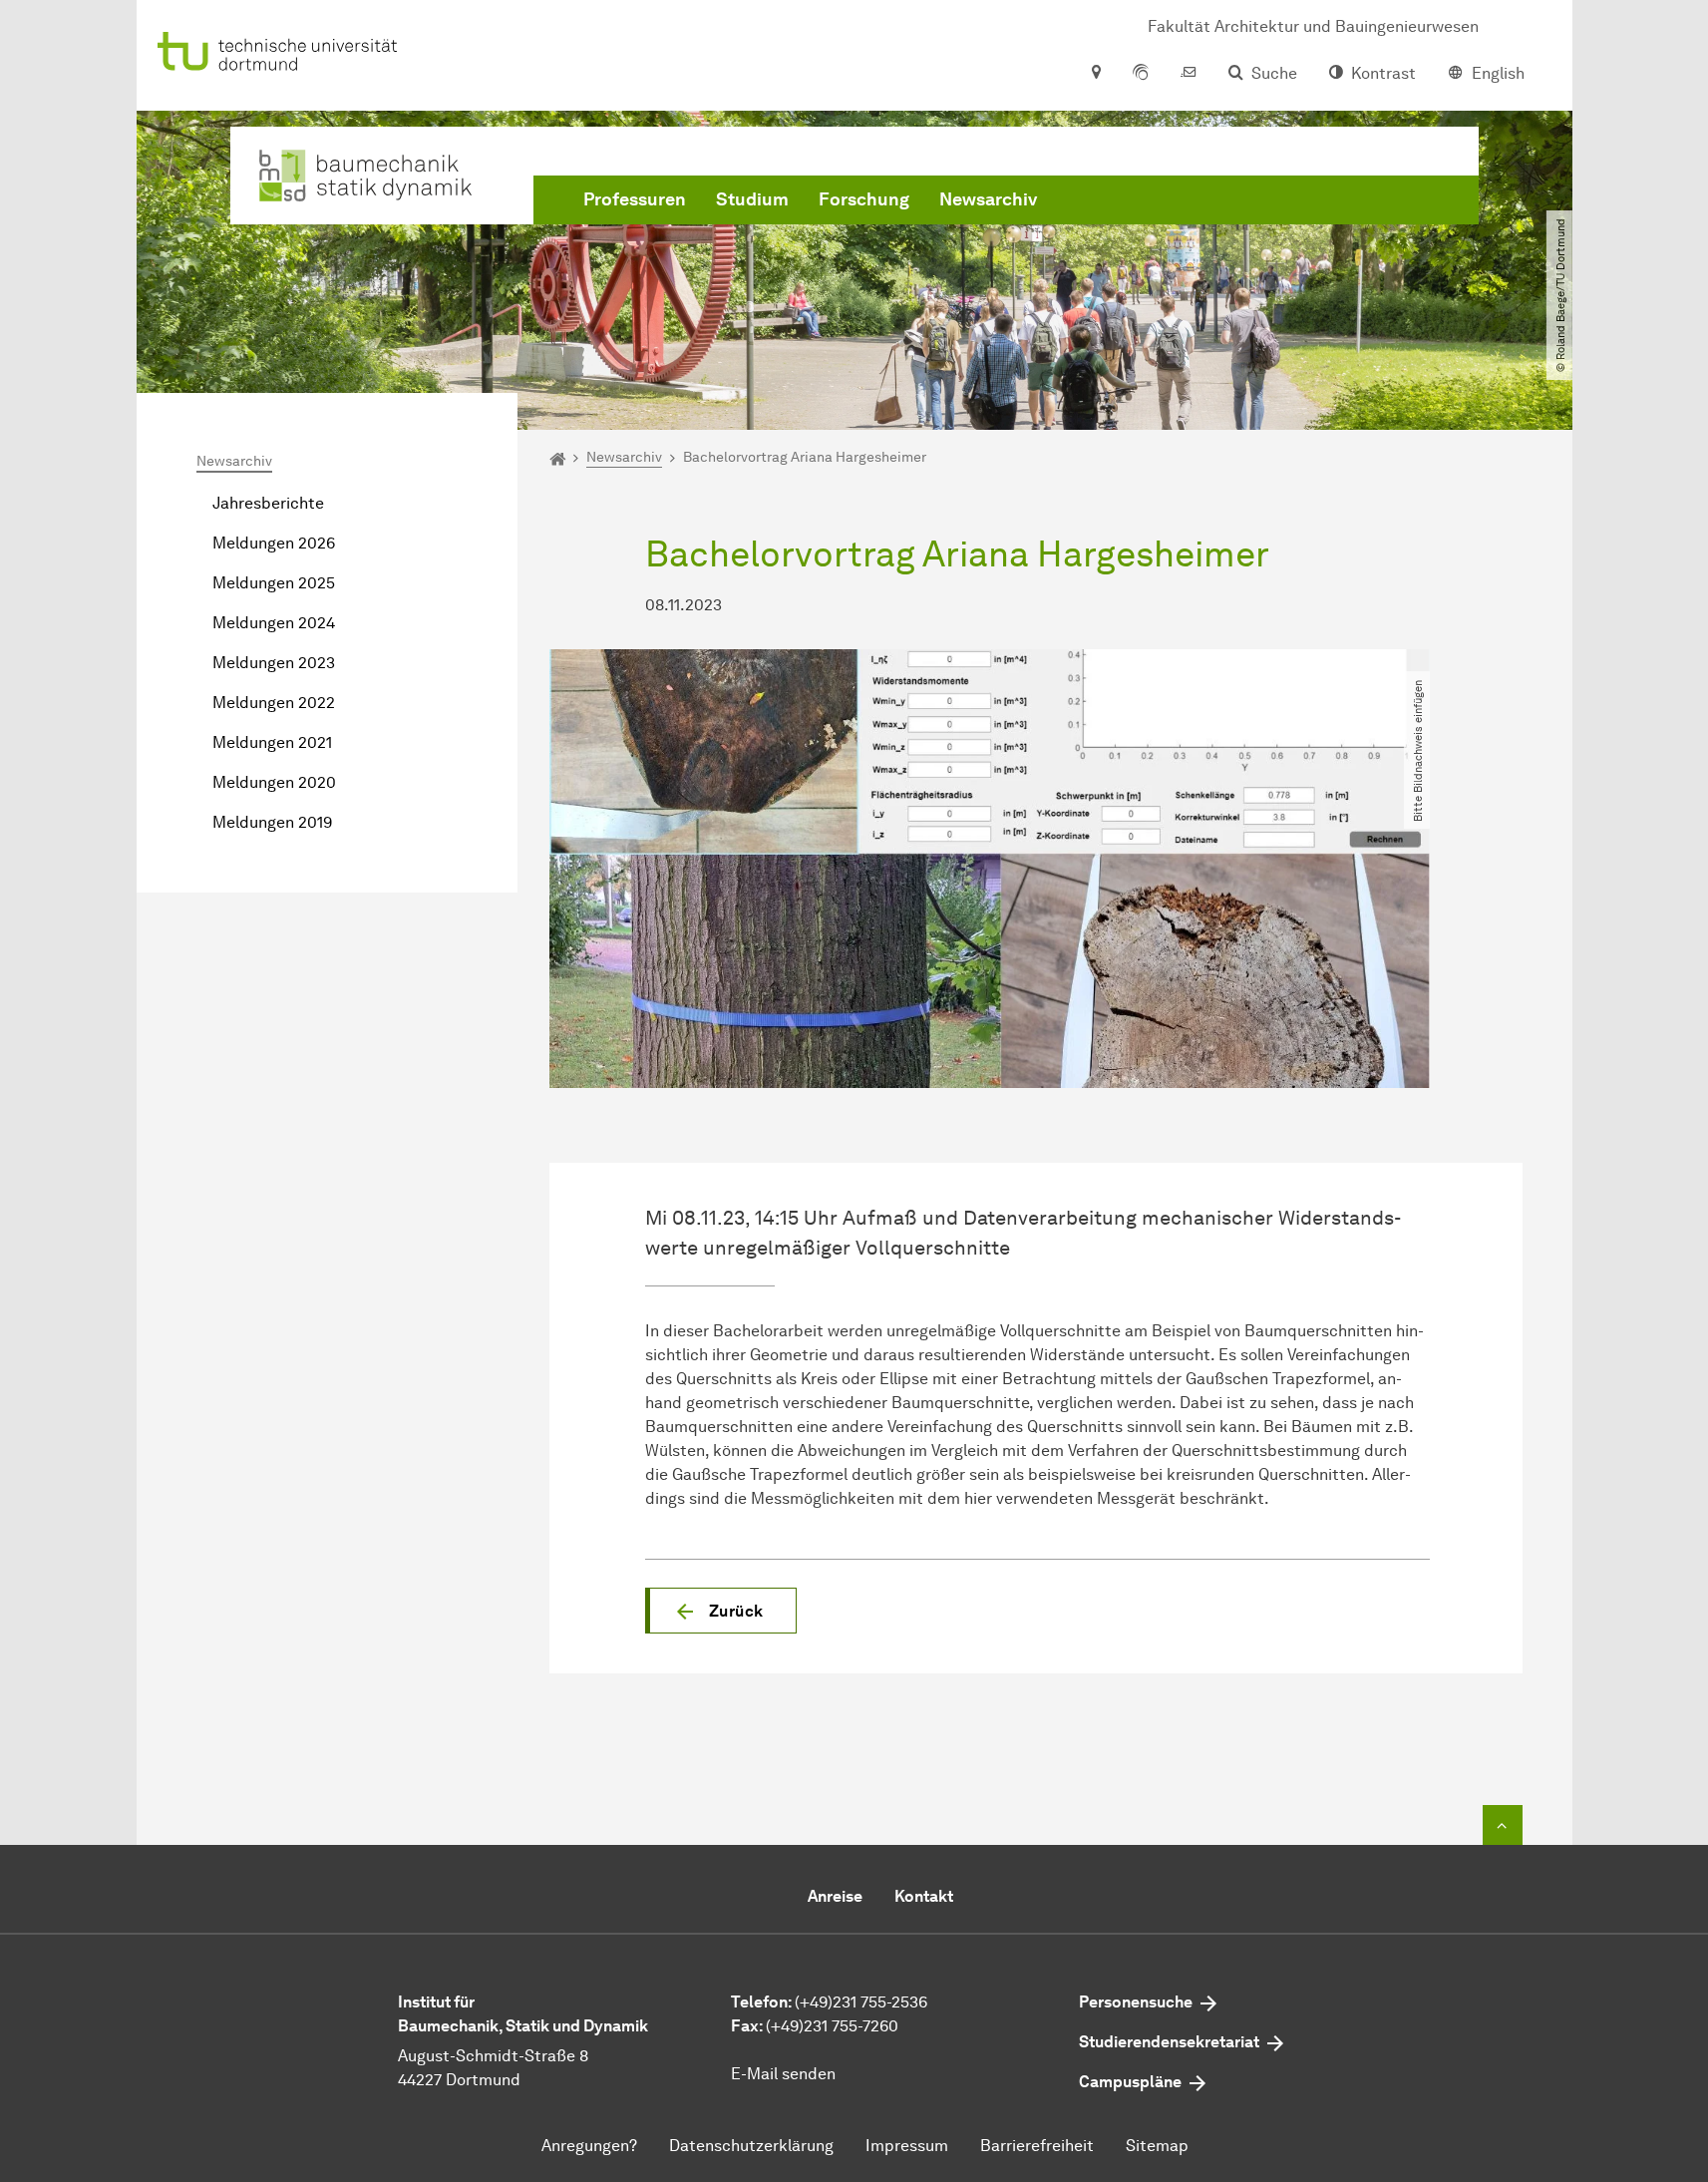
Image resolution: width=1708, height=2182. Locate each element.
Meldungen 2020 (274, 782)
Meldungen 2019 (272, 822)
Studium (752, 199)
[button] (721, 1611)
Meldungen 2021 (272, 742)
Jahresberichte (268, 503)
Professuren (635, 199)
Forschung (864, 199)
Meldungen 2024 (274, 623)
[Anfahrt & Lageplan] (1095, 74)
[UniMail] (1189, 74)
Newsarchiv (988, 199)
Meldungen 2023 (274, 663)
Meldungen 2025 (274, 583)
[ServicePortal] (1141, 74)
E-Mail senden (783, 2074)
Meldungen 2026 (274, 543)
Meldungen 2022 (274, 703)
